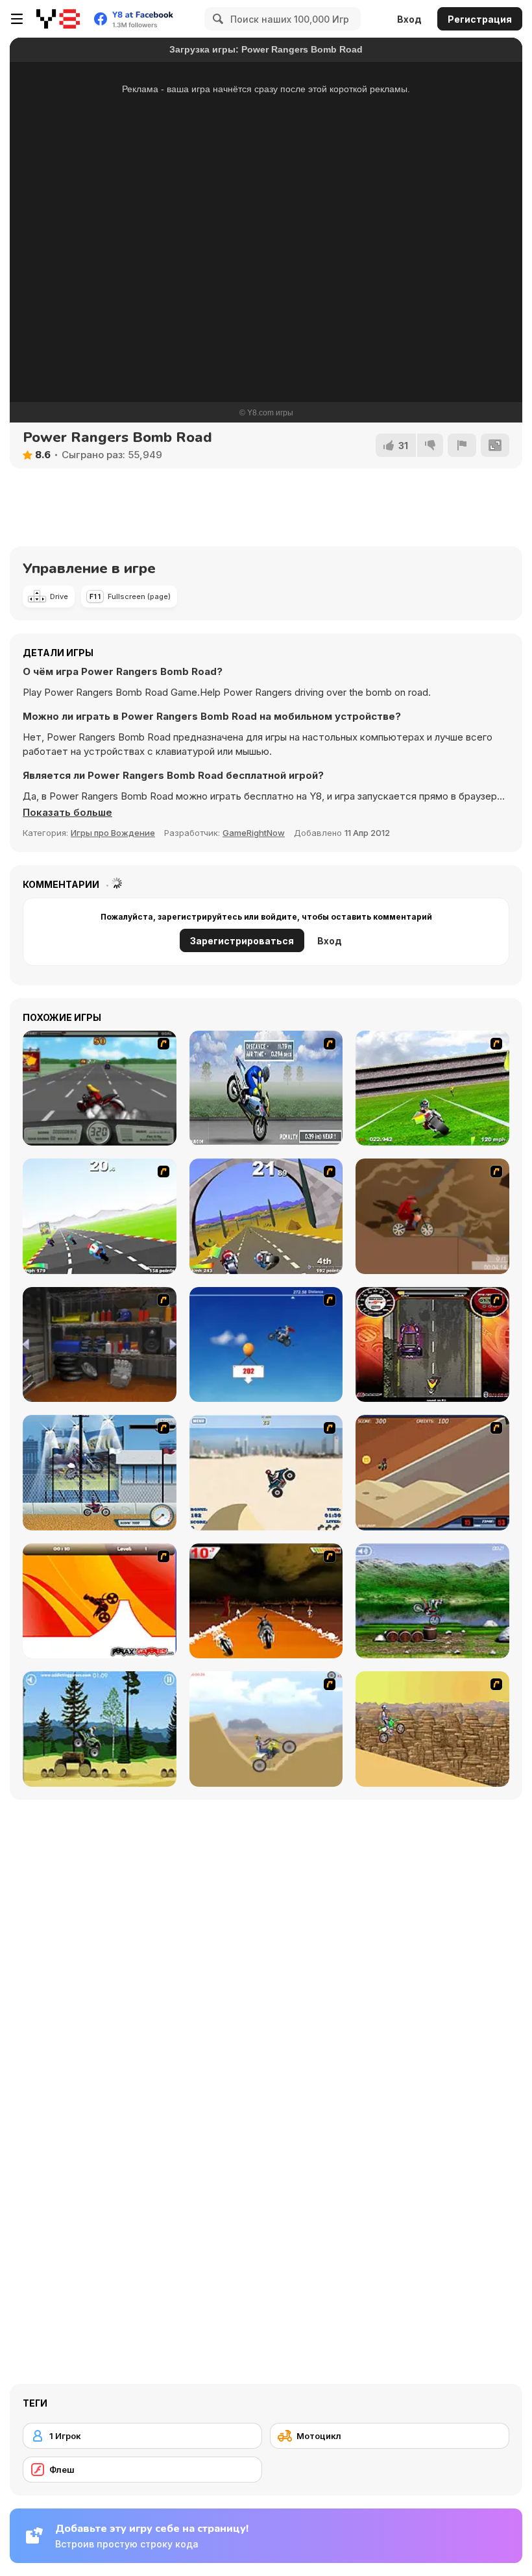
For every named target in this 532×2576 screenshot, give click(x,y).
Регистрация (480, 19)
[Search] (216, 19)
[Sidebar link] (17, 19)
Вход (409, 19)
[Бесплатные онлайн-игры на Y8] (58, 19)
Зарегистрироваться (242, 941)
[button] (67, 813)
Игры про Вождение (113, 833)
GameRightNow (254, 833)
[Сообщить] (462, 445)
